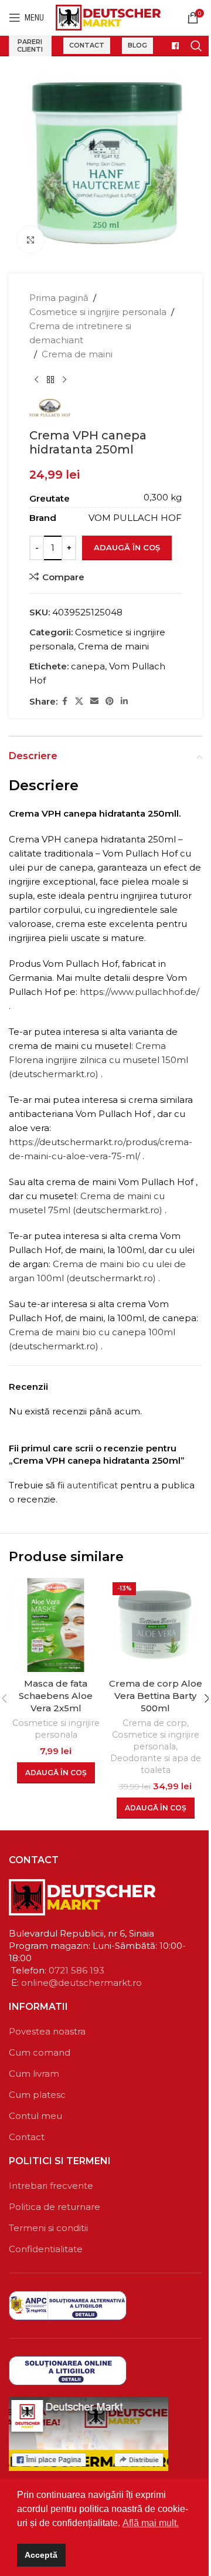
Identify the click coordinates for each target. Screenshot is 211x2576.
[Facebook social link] (64, 701)
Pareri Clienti (30, 45)
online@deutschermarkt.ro (81, 1983)
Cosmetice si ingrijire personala (98, 312)
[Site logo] (108, 17)
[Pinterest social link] (110, 701)
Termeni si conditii (48, 2228)
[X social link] (79, 701)
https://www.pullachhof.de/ (139, 992)
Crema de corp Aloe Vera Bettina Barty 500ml (156, 1696)
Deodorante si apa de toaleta (156, 1764)
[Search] (196, 46)
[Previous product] (36, 380)
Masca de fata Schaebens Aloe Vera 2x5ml (56, 1696)
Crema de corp (155, 1723)
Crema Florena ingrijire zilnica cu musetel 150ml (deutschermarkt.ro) (98, 1060)
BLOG (137, 45)
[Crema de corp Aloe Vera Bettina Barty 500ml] (155, 1625)
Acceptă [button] (41, 2555)
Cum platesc (37, 2095)
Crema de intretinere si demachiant (80, 333)
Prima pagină (59, 298)
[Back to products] (50, 380)
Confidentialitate (46, 2249)
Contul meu (35, 2116)
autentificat (92, 1485)
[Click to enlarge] (31, 240)
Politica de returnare (55, 2207)
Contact (87, 45)
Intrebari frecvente (51, 2186)
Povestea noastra (47, 2031)
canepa (88, 666)
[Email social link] (94, 701)
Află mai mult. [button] (151, 2523)
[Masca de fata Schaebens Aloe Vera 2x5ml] (56, 1625)
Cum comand (40, 2052)
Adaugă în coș (127, 547)
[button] (56, 1773)
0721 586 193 (76, 1970)
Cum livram (34, 2074)
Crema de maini (77, 354)
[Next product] (64, 380)
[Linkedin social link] (124, 701)
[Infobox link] (172, 46)
